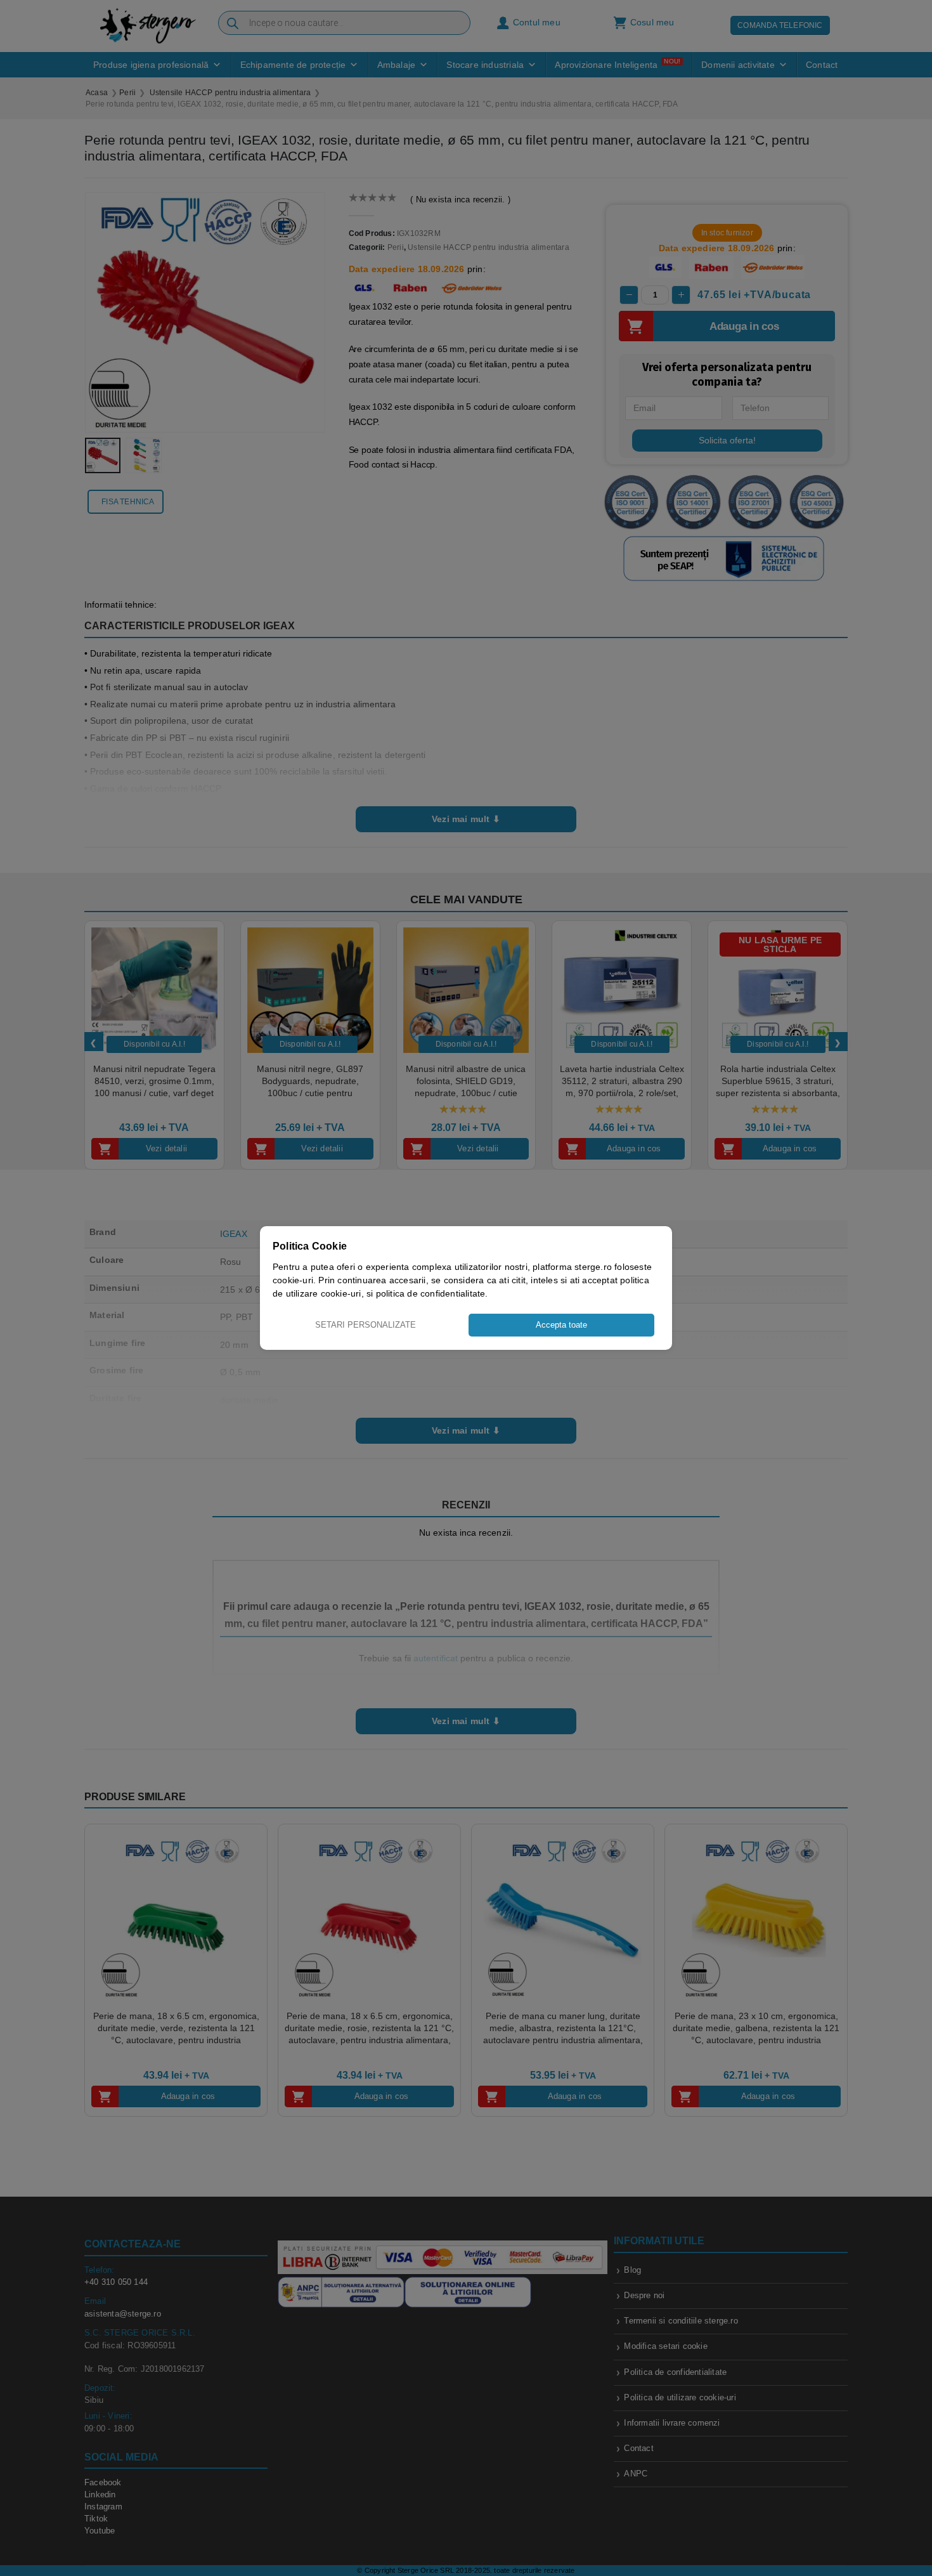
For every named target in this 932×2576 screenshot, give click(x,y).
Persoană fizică (428, 1363)
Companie (515, 1363)
